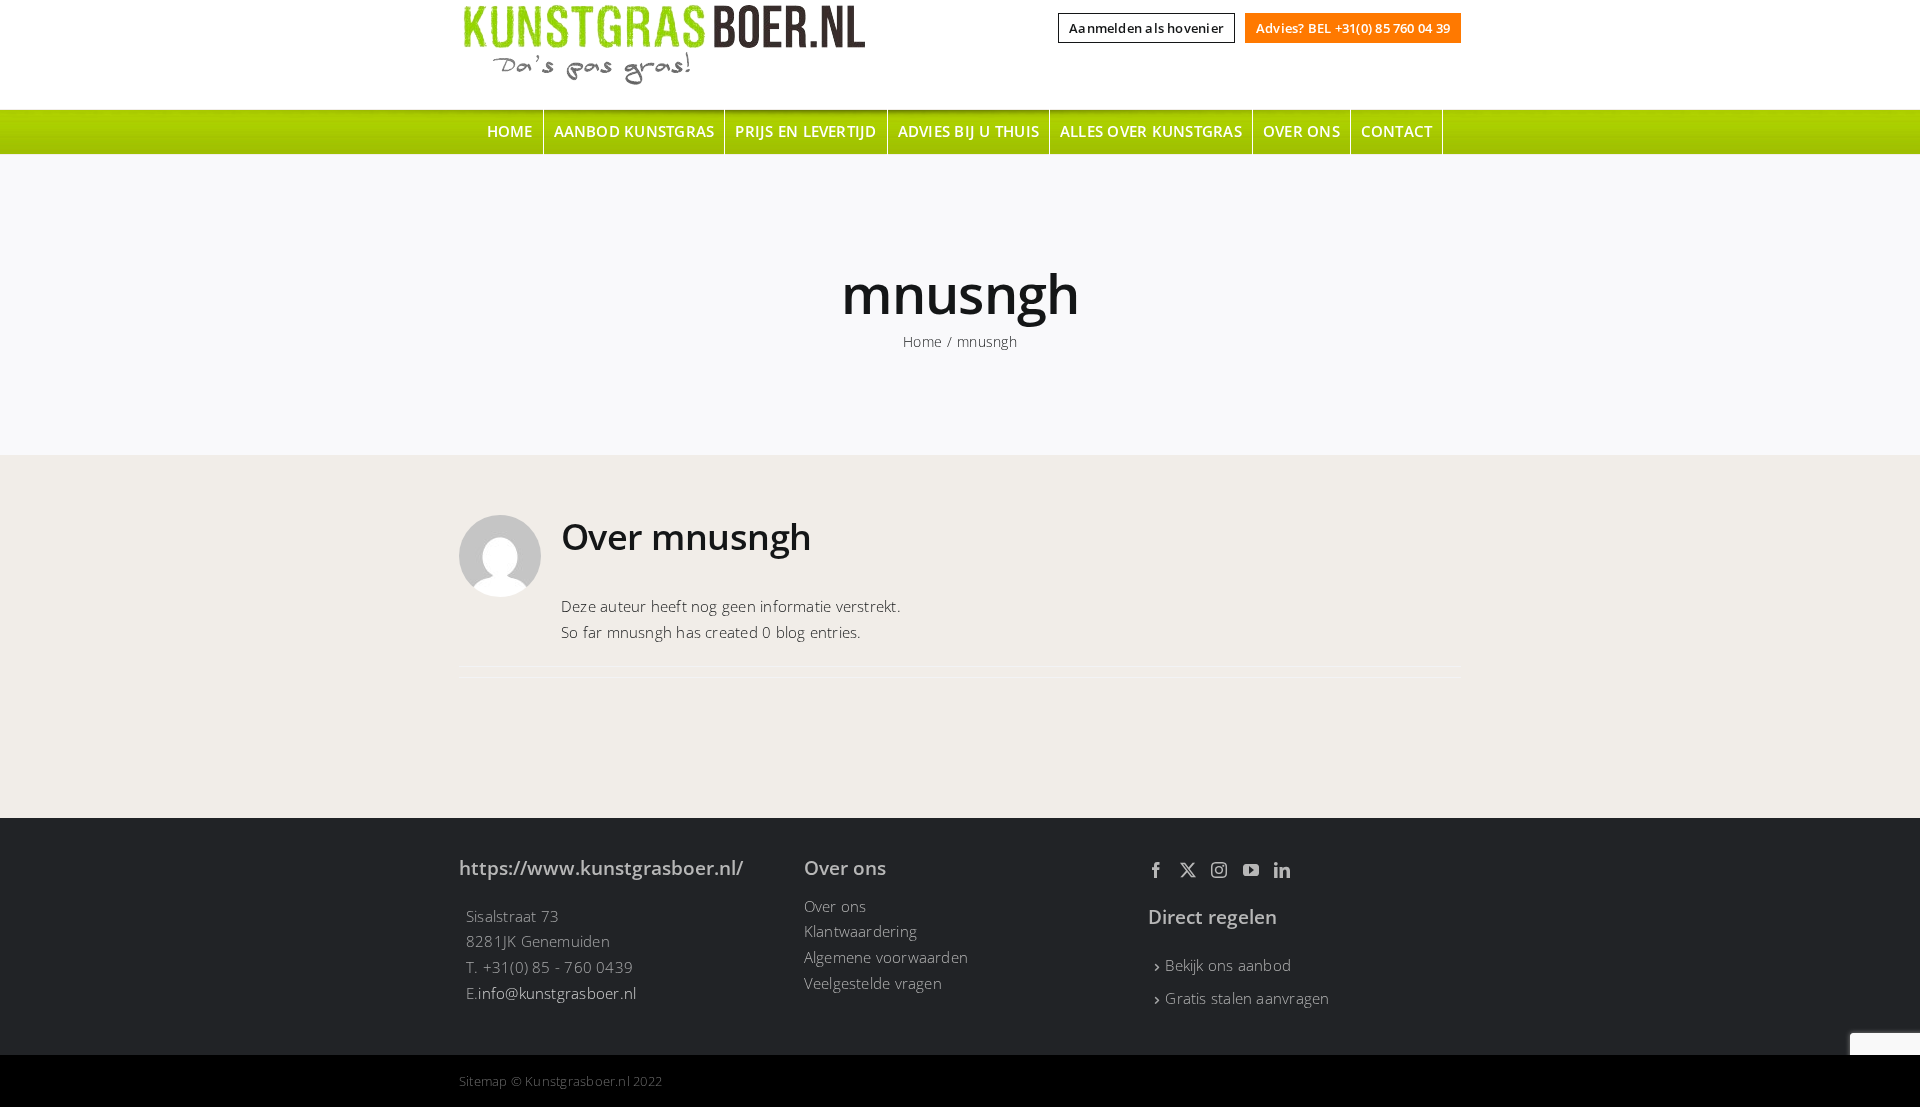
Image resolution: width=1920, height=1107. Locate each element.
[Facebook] (1156, 870)
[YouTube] (1251, 870)
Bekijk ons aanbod (1228, 965)
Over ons (835, 906)
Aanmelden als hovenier (1146, 28)
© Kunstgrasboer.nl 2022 (586, 1081)
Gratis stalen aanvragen (1247, 998)
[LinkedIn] (1282, 870)
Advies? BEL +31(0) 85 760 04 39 (1353, 28)
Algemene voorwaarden (886, 957)
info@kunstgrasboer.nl (557, 993)
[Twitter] (1188, 870)
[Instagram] (1219, 870)
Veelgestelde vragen (873, 983)
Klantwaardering (860, 931)
